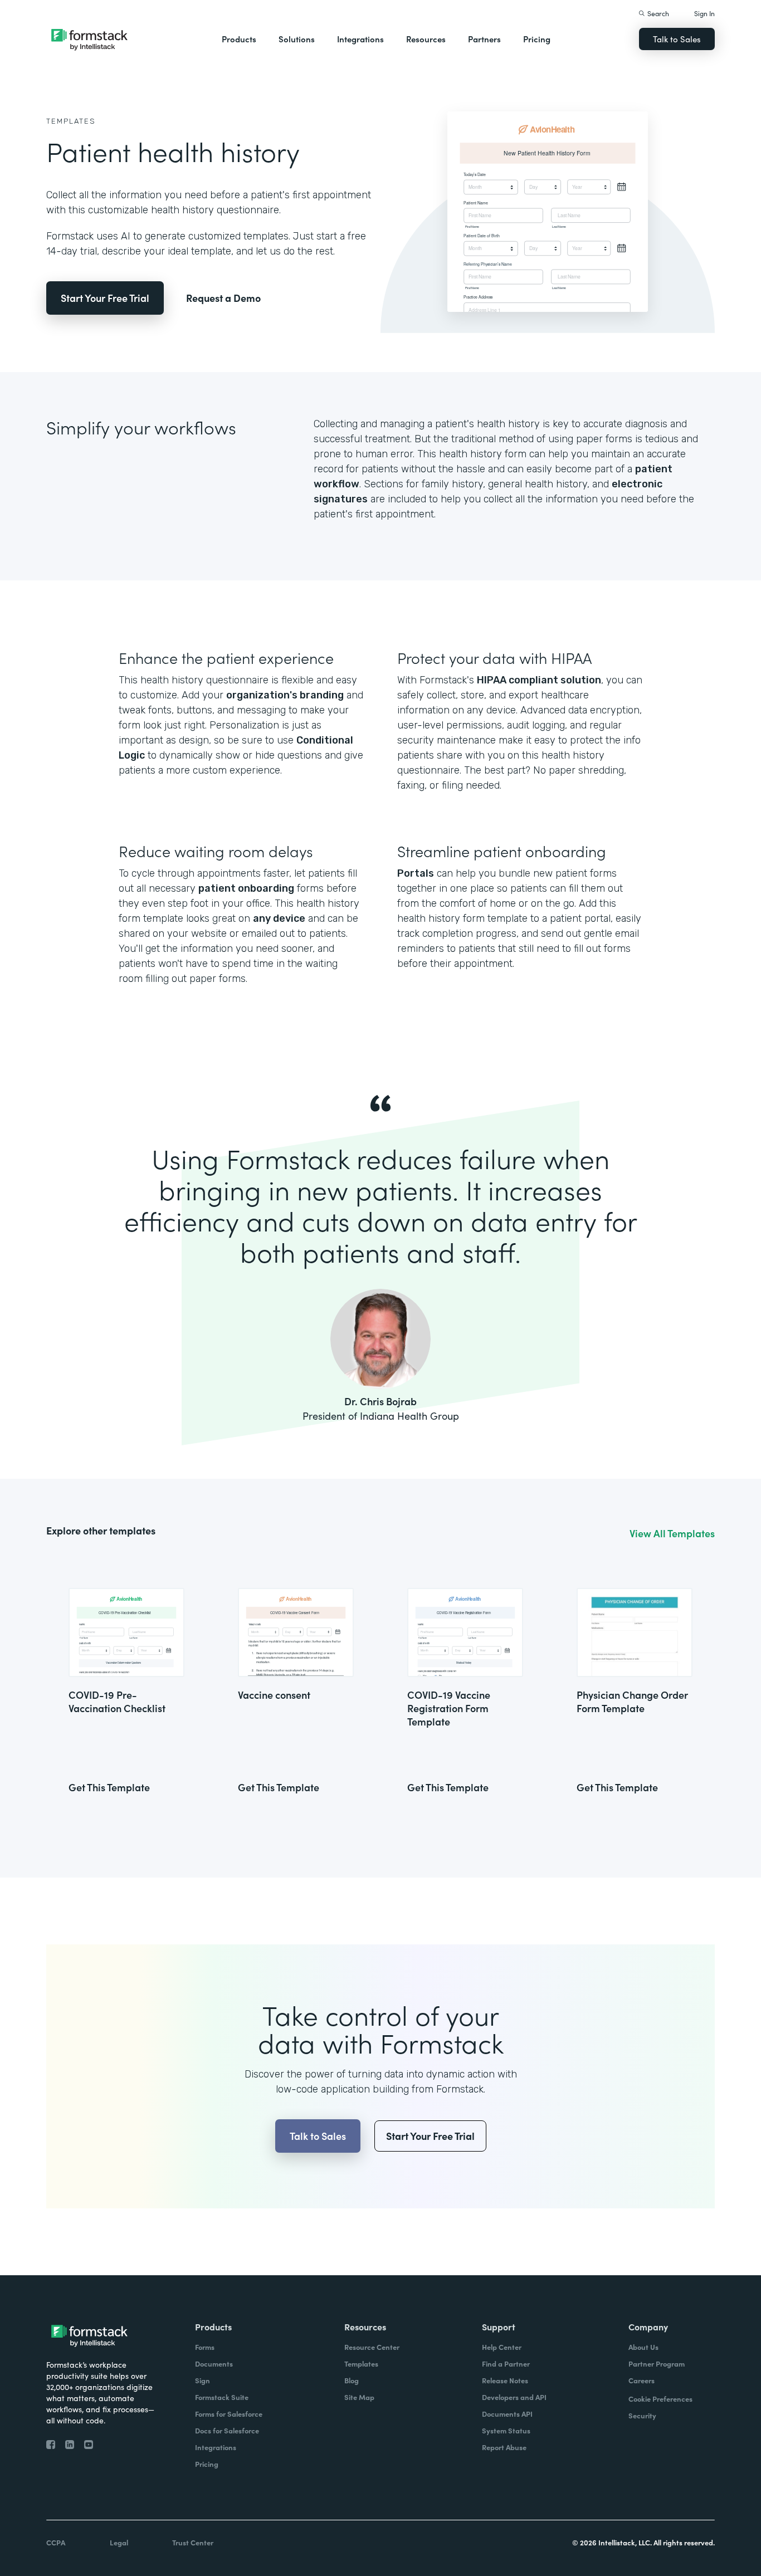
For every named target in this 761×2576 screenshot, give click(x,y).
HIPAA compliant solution (539, 680)
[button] (239, 39)
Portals (416, 873)
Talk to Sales (677, 39)
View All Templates (672, 1533)
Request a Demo (223, 298)
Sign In (704, 13)
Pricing (537, 39)
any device (279, 918)
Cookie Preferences (660, 2399)
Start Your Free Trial (105, 298)
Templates (71, 121)
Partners (484, 39)
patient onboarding (246, 888)
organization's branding (285, 695)
